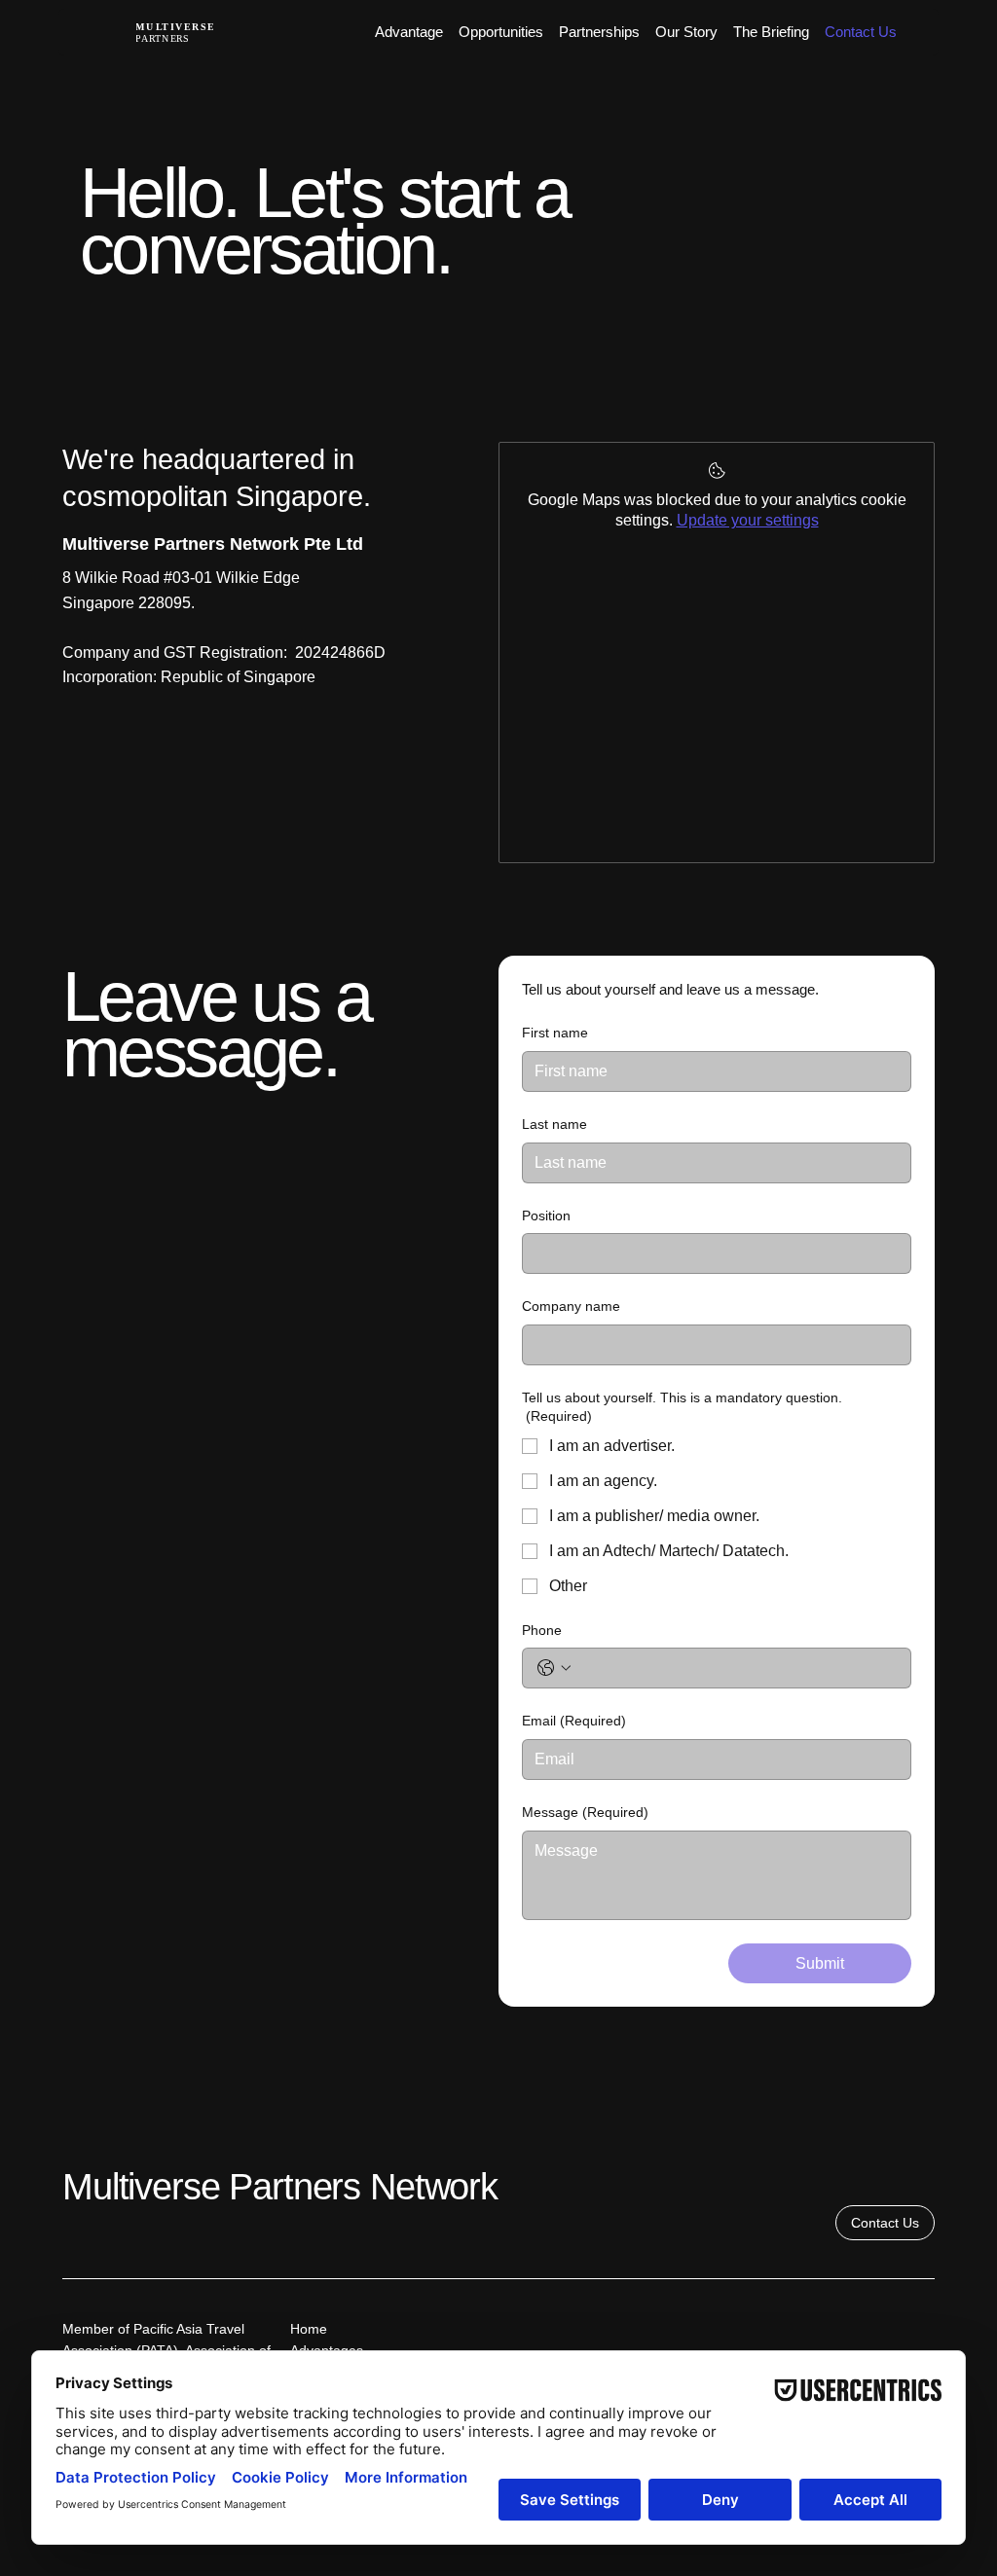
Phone (542, 1630)
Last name (554, 1124)
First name (555, 1033)
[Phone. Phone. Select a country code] (554, 1668)
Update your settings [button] (748, 520)
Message (585, 1812)
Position (546, 1215)
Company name (571, 1306)
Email (574, 1721)
